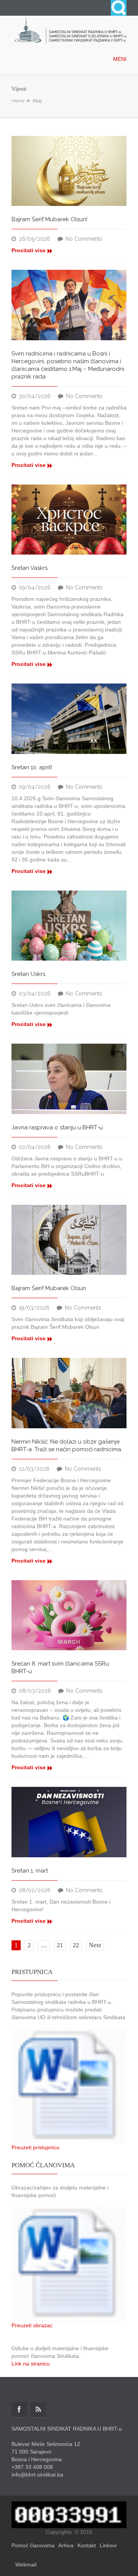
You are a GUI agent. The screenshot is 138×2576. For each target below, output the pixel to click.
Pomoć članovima (33, 2545)
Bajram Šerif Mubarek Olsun (49, 1288)
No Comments (84, 239)
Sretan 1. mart (30, 1871)
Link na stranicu (31, 2364)
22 (76, 1945)
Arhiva (66, 2545)
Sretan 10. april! (32, 767)
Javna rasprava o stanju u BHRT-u (57, 1127)
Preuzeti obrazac (32, 2325)
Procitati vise (29, 250)
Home (18, 101)
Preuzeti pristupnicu (35, 2147)
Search (119, 8)
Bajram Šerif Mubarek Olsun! (49, 219)
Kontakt (87, 2545)
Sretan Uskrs (28, 974)
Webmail (26, 2565)
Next (95, 1945)
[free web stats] (69, 2514)
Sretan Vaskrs (30, 568)
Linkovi (108, 2545)
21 (60, 1945)
